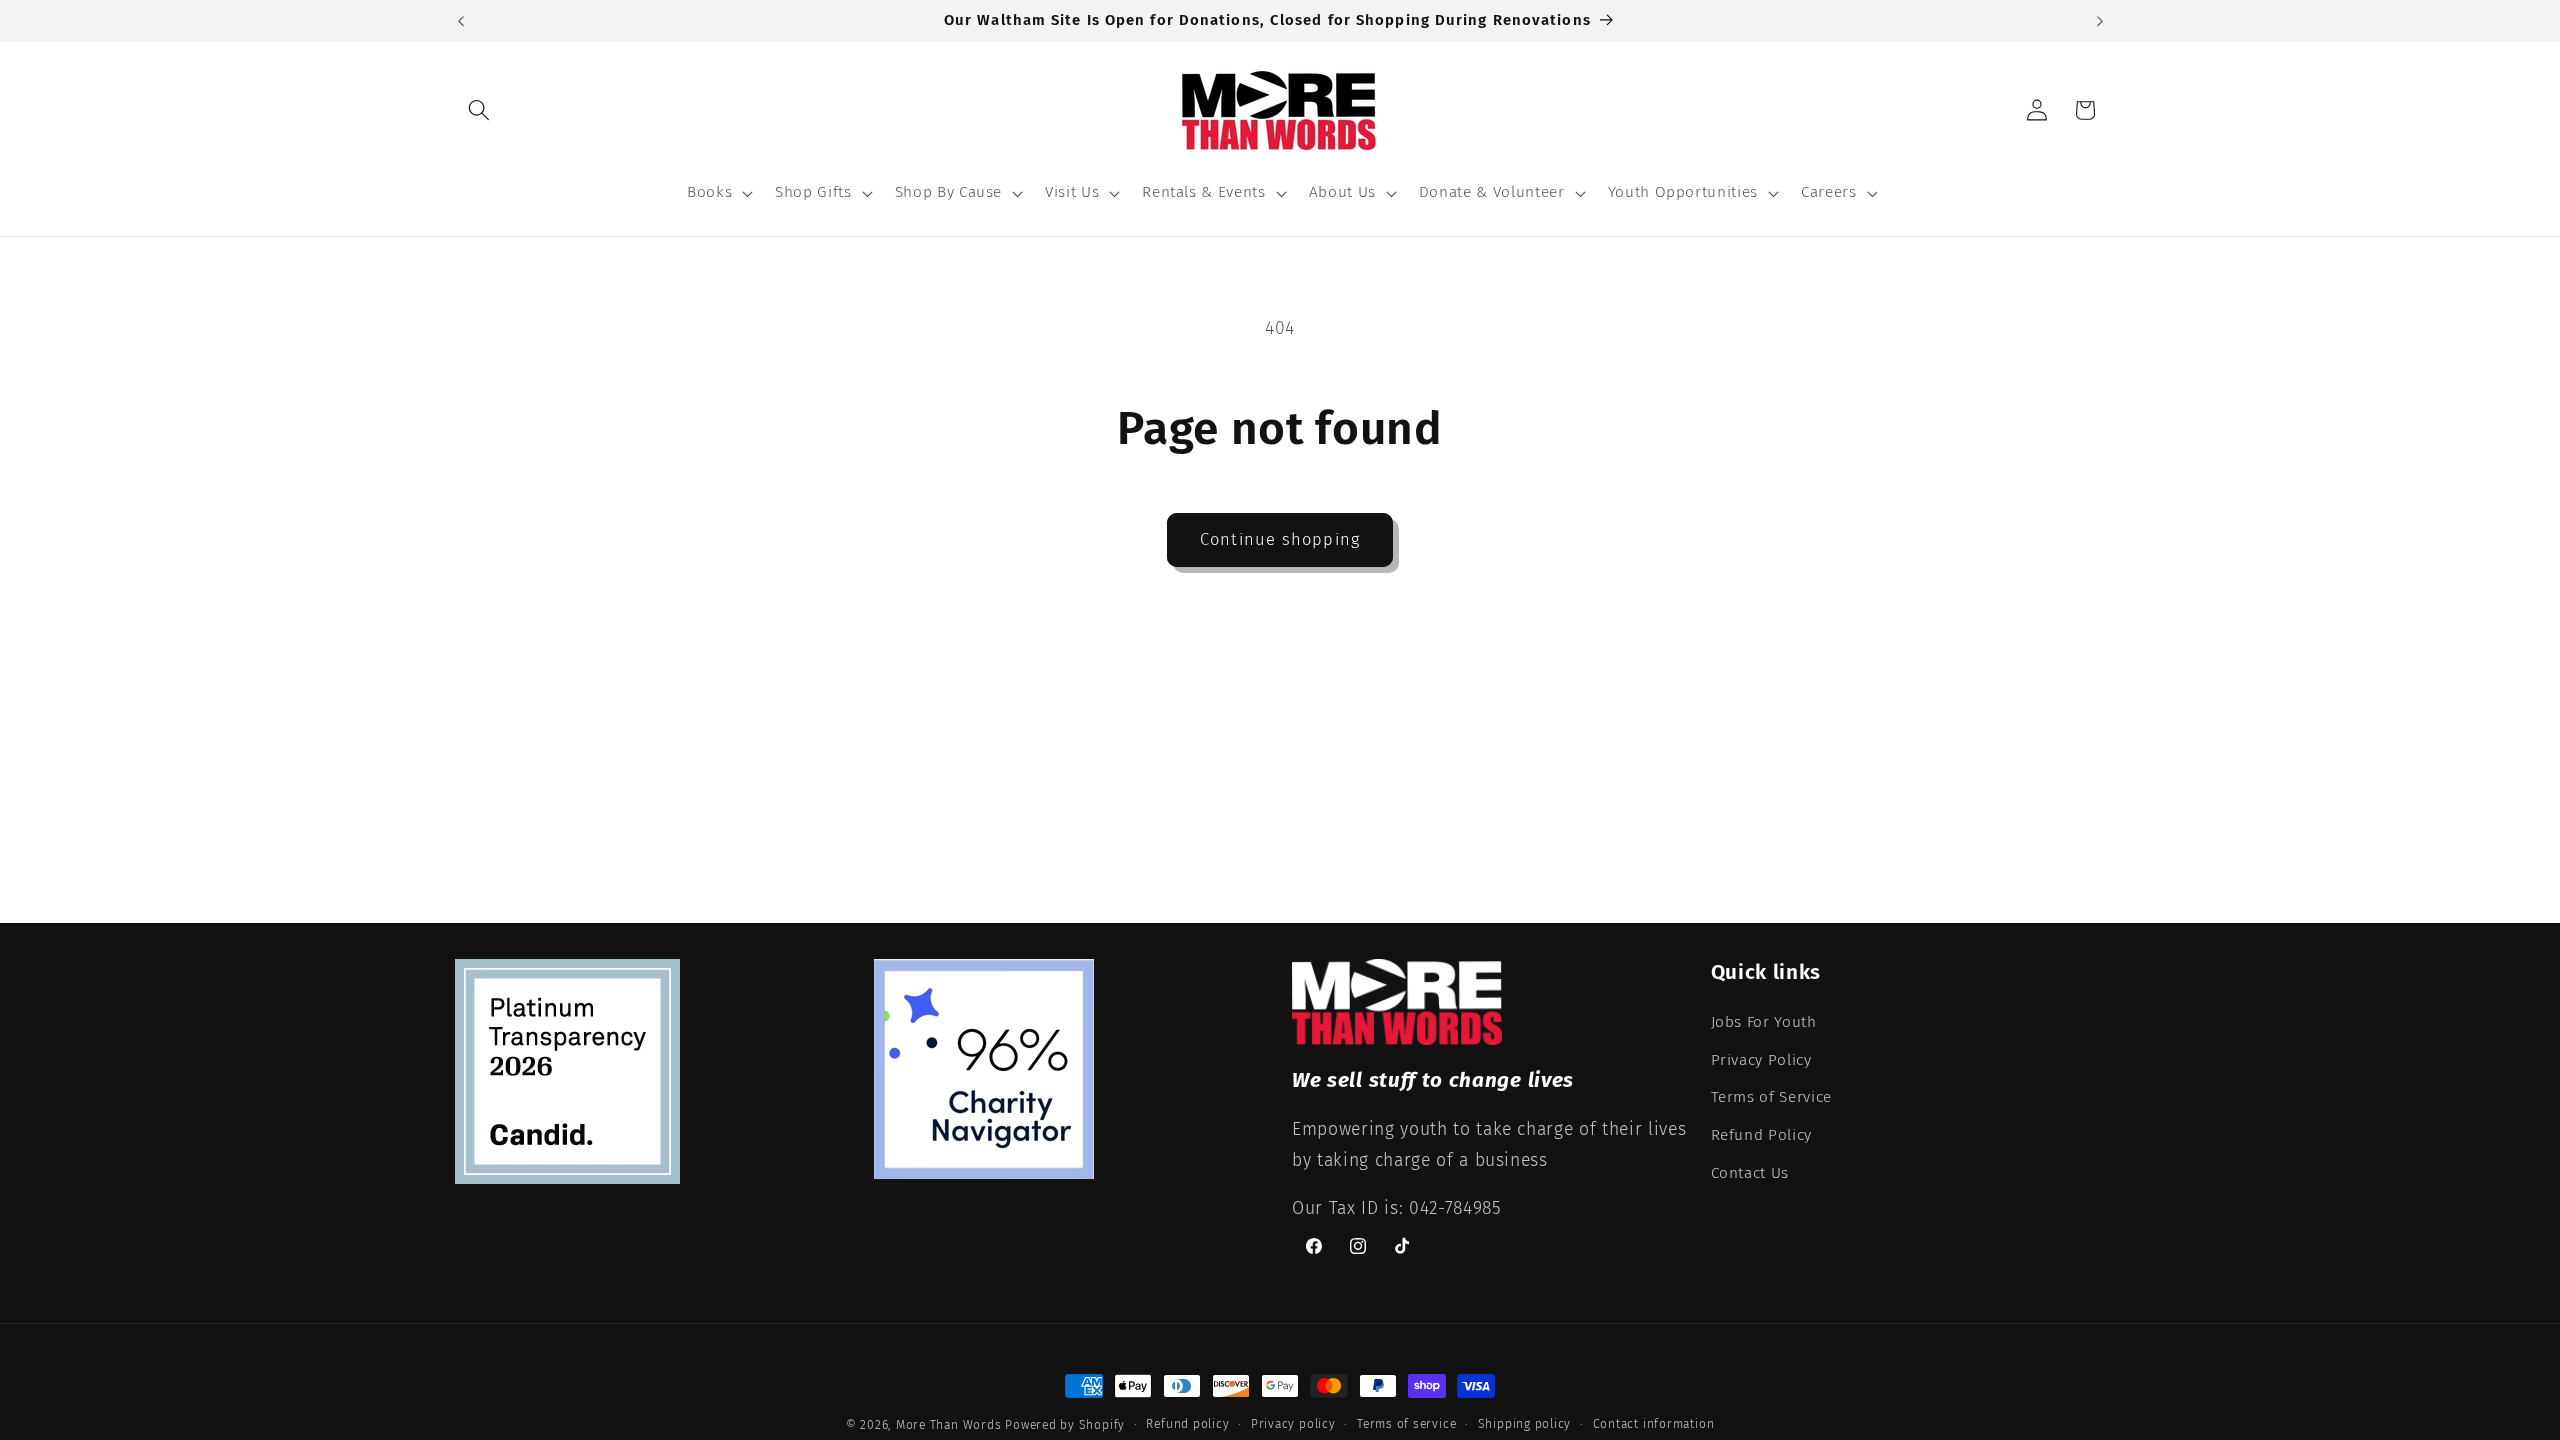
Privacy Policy (1761, 1060)
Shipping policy (1525, 1424)
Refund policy (1187, 1424)
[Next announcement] (2100, 21)
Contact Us (1750, 1173)
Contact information (1654, 1424)
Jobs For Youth (1764, 1022)
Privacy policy (1293, 1424)
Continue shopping (1280, 539)
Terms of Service (1772, 1097)
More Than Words (950, 1425)
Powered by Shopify (1065, 1425)
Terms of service (1406, 1424)
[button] (479, 110)
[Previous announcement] (461, 21)
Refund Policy (1762, 1135)
